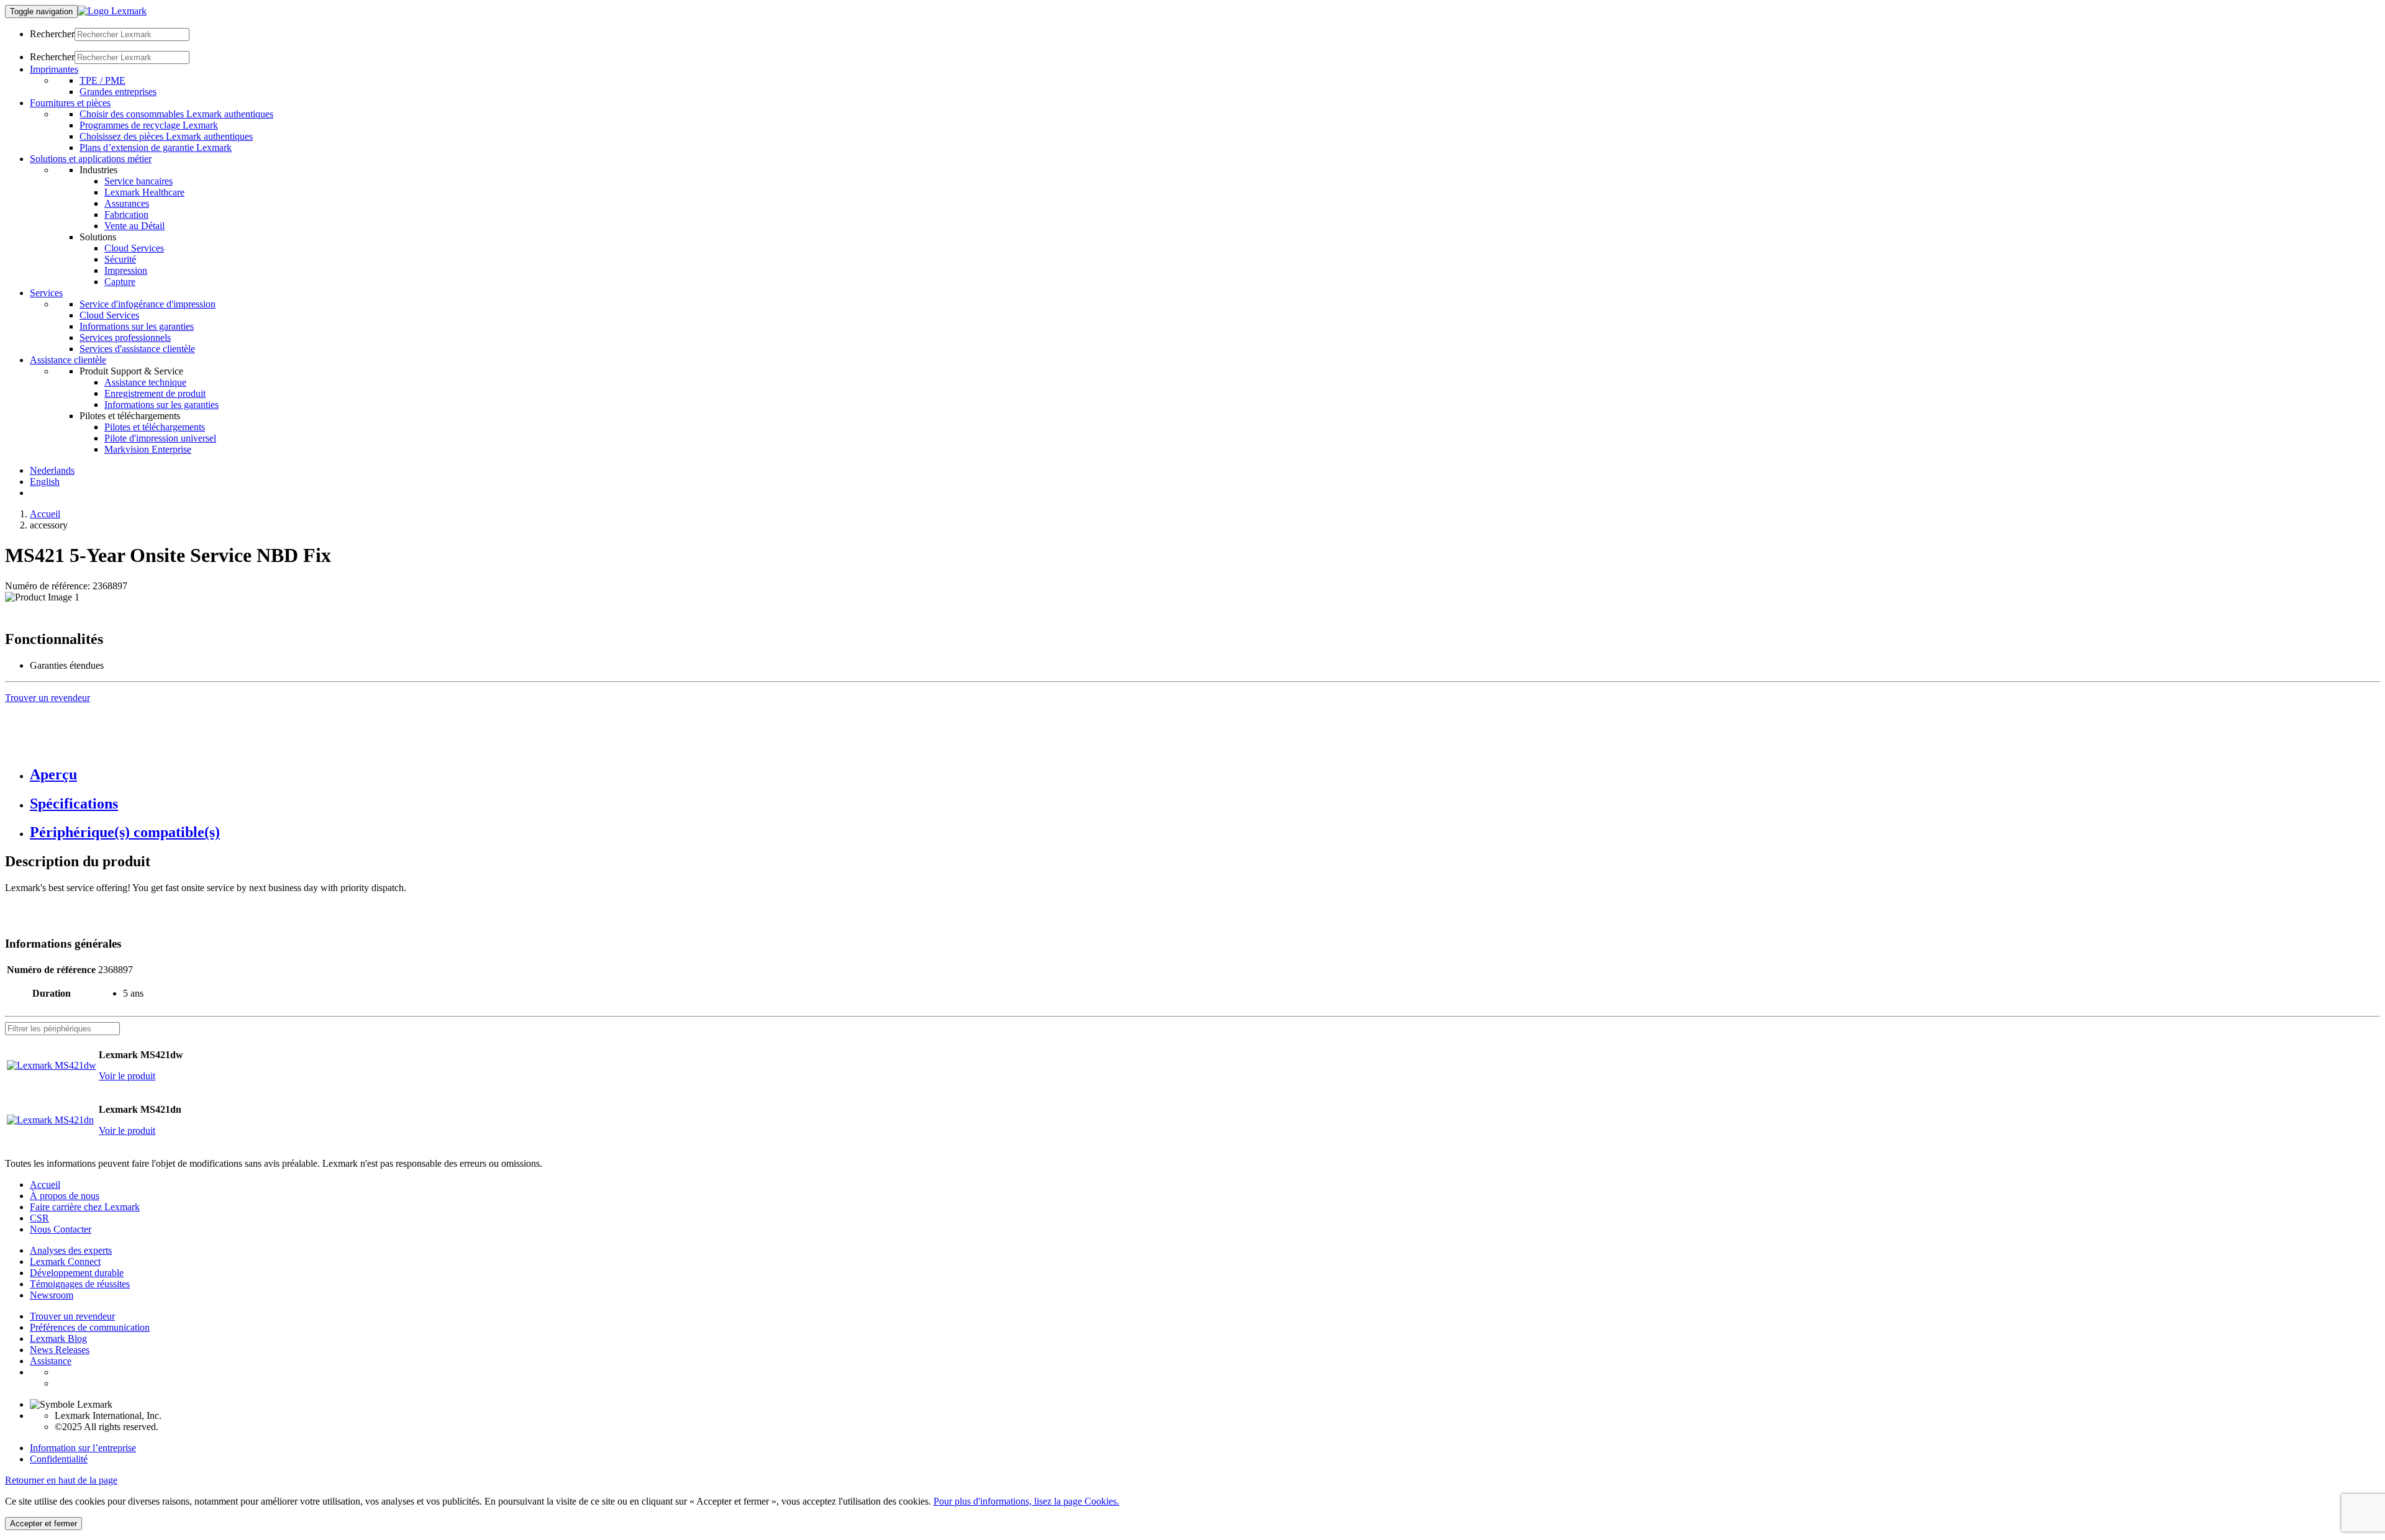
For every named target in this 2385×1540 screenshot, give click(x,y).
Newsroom (52, 1295)
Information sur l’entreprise (83, 1448)
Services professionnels (125, 337)
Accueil (45, 514)
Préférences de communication (90, 1327)
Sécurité (120, 259)
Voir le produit (127, 1076)
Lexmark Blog (58, 1338)
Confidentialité (59, 1459)
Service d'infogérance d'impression (148, 304)
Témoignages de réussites (80, 1284)
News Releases (60, 1350)
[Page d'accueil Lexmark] (112, 11)
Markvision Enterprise (148, 449)
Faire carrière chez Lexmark (85, 1207)
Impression (126, 270)
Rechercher (52, 34)
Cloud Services (134, 248)
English (45, 482)
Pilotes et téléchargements (155, 427)
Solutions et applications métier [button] (91, 159)
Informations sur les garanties (137, 326)
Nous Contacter (61, 1229)
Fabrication (126, 215)
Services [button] (46, 293)
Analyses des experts (71, 1250)
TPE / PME (102, 80)
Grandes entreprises (118, 92)
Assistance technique (145, 382)
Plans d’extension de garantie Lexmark (156, 147)
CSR (39, 1218)
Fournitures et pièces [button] (70, 103)
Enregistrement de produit (155, 393)
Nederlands (52, 470)
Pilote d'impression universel (160, 438)
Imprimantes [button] (54, 69)
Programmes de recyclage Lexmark (149, 125)
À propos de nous (65, 1196)
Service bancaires (139, 181)
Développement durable (77, 1273)
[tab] (1205, 775)
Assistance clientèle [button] (68, 360)
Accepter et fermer (43, 1524)
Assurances (127, 203)
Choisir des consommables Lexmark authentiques (176, 114)
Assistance (51, 1361)
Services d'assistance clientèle (137, 349)
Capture (120, 282)
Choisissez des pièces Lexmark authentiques (166, 136)
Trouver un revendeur (72, 1316)
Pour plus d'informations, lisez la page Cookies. (1026, 1501)
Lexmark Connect (65, 1261)
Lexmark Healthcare (144, 192)
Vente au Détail (134, 226)
